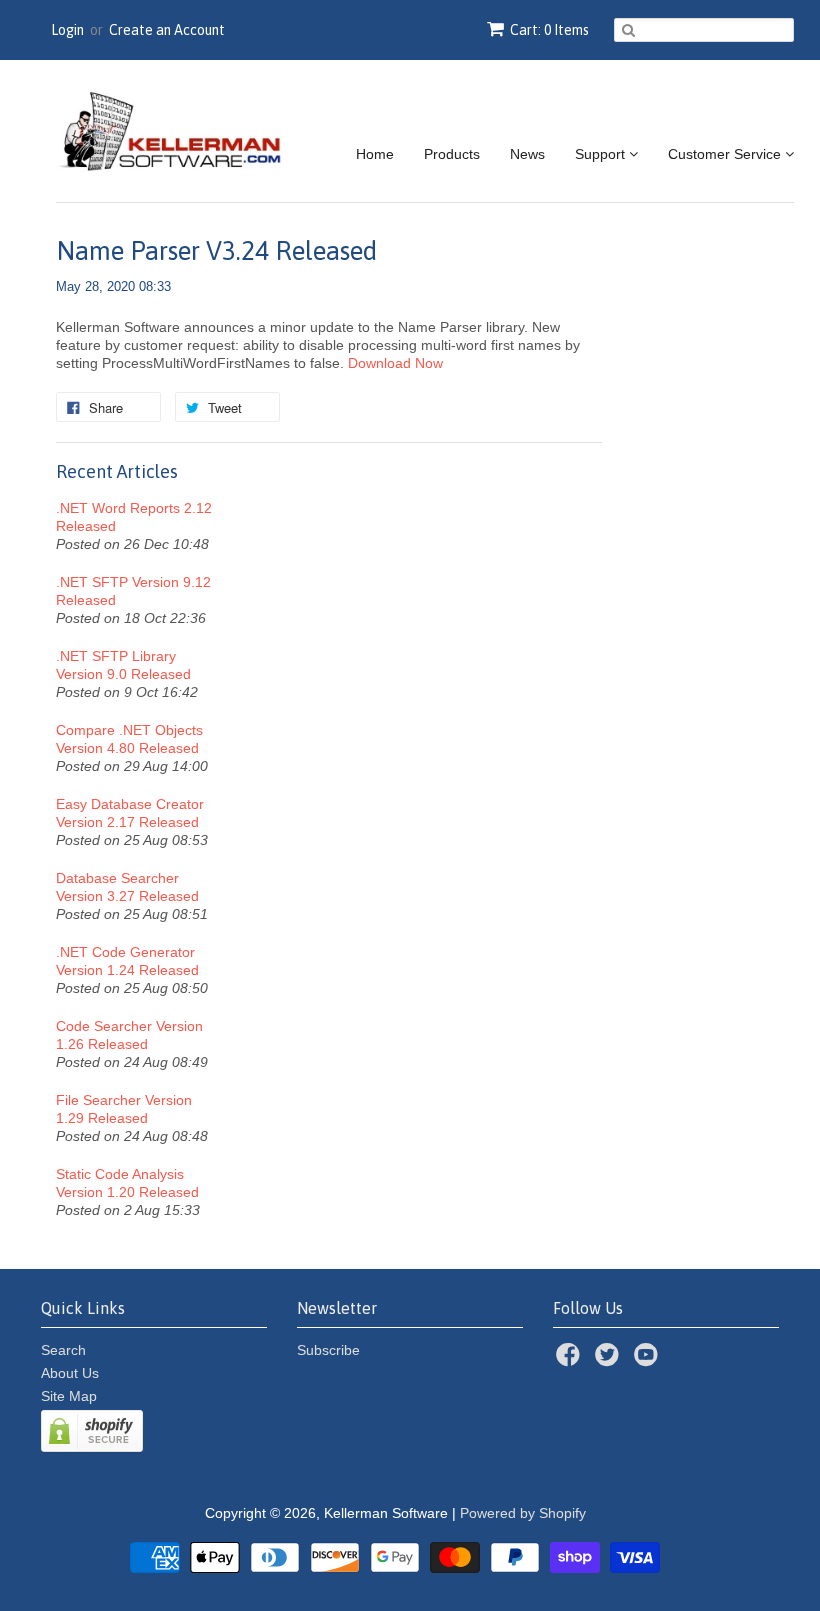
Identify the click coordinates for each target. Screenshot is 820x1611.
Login (67, 30)
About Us (70, 1373)
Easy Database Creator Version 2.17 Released (130, 813)
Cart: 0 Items (549, 30)
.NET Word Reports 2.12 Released (134, 517)
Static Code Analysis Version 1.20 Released (127, 1183)
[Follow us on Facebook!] (571, 1360)
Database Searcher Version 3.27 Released (127, 887)
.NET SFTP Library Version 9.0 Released (123, 665)
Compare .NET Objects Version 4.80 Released (129, 739)
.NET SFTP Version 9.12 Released (133, 591)
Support (602, 154)
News (527, 154)
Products (452, 154)
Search (63, 1350)
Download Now (395, 363)
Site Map (69, 1396)
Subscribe (328, 1350)
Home (375, 154)
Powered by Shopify (523, 1513)
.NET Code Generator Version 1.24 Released (127, 961)
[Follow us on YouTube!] (649, 1360)
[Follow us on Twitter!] (610, 1360)
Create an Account (167, 30)
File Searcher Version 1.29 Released (124, 1109)
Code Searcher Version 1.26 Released (129, 1035)
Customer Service (726, 154)
